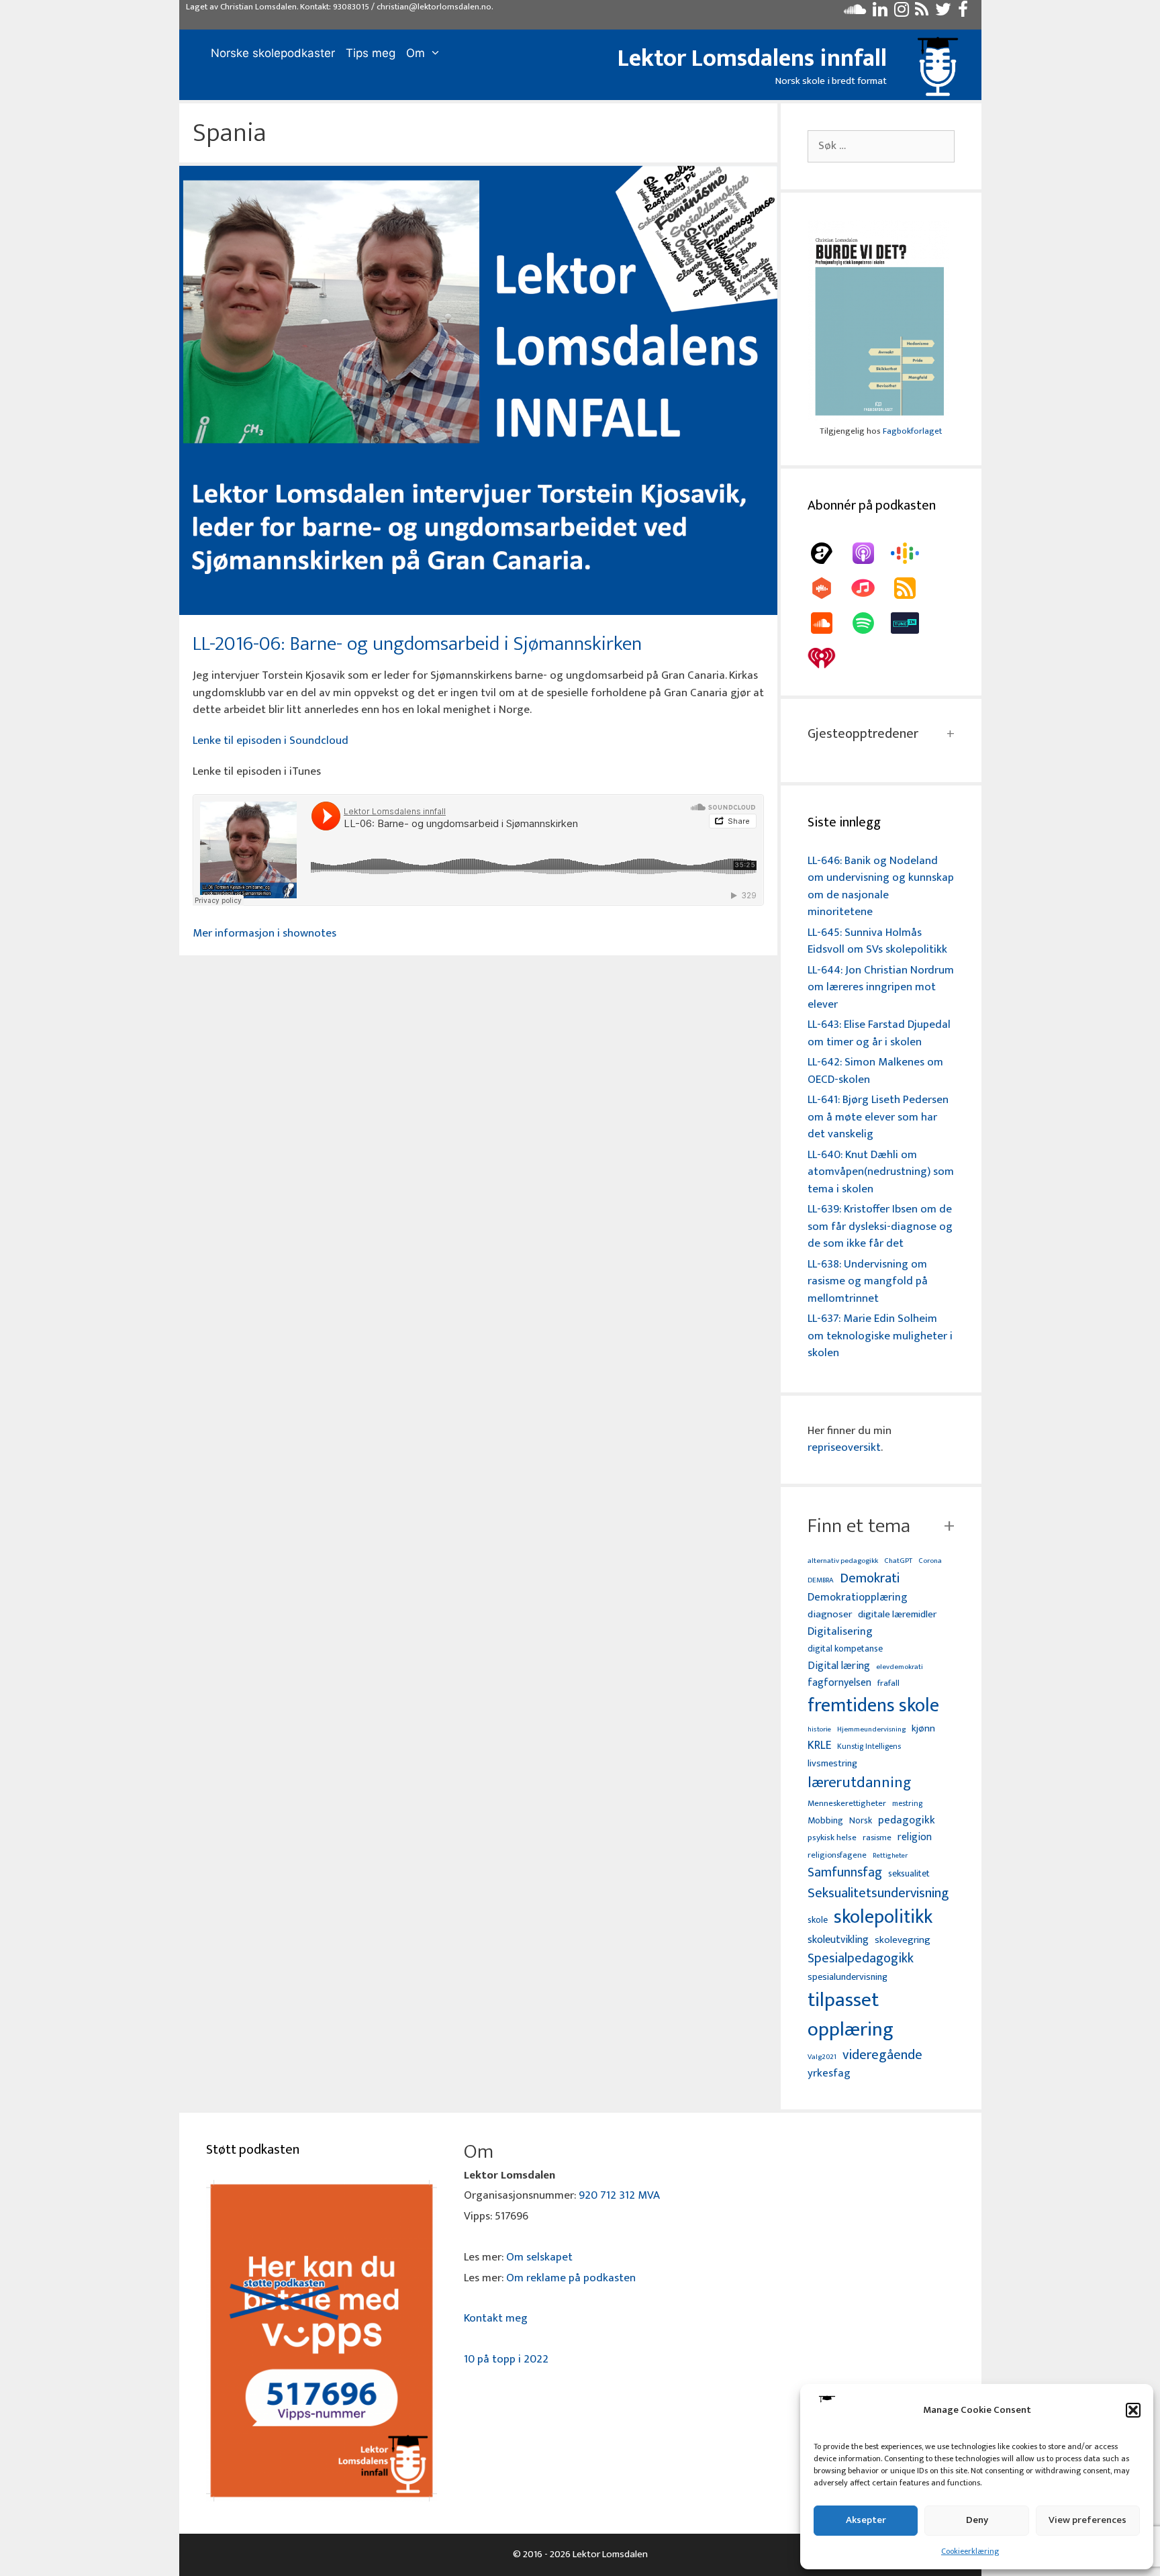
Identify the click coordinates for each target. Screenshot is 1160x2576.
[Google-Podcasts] (912, 553)
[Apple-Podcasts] (870, 553)
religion (915, 1837)
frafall (888, 1684)
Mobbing (825, 1820)
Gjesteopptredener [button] (863, 734)
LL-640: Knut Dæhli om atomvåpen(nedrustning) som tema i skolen (881, 1172)
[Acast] (828, 553)
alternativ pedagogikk (843, 1561)
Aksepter (866, 2520)
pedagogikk (907, 1820)
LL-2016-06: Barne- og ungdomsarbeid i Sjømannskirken (417, 644)
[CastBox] (828, 588)
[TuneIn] (912, 623)
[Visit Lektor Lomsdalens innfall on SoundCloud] (855, 13)
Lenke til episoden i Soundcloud (271, 741)
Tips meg (371, 53)
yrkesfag (829, 2073)
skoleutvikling (838, 1940)
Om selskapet (539, 2257)
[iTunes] (870, 588)
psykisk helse (832, 1838)
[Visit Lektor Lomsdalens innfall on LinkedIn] (880, 13)
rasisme (877, 1838)
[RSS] (912, 588)
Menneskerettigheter (847, 1804)
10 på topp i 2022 (506, 2359)
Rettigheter (890, 1856)
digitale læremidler (897, 1615)
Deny (977, 2520)
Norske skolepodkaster (273, 53)
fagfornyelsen (839, 1683)
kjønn (923, 1729)
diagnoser (830, 1614)
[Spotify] (870, 623)
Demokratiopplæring (858, 1597)
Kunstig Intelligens (869, 1747)
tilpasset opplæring (851, 2015)
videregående (882, 2055)
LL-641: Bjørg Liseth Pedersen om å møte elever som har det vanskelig (878, 1117)
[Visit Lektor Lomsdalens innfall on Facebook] (963, 13)
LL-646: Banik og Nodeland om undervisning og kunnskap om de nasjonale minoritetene (881, 887)
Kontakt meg (496, 2318)
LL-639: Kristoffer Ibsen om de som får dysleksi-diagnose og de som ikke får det (880, 1226)
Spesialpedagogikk (861, 1959)
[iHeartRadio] (828, 658)
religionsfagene (837, 1856)
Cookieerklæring (970, 2551)
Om (416, 53)
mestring (907, 1804)
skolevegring (903, 1940)
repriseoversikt (844, 1447)
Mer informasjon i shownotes (264, 933)
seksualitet (909, 1873)
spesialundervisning (848, 1978)
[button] (1133, 2410)
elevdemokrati (900, 1667)
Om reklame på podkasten (571, 2278)
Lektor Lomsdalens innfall (752, 58)
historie (819, 1729)
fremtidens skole (873, 1706)
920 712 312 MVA (619, 2195)
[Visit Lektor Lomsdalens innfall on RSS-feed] (922, 13)
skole (818, 1920)
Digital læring (839, 1666)
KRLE (819, 1746)
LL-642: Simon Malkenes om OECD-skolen (875, 1071)
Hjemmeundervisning (871, 1730)
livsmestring (832, 1764)
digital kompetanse (845, 1649)
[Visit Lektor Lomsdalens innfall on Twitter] (943, 13)
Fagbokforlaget (912, 431)
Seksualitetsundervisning (878, 1893)
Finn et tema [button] (859, 1526)
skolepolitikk (883, 1917)
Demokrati (870, 1578)
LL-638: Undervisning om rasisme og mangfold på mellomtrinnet (868, 1281)
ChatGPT (898, 1561)
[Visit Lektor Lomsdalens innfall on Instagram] (902, 13)
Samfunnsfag (845, 1873)
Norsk (861, 1821)
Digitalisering (840, 1632)
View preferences (1087, 2520)
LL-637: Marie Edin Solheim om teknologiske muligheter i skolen (880, 1336)
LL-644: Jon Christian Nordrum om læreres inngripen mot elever (881, 987)
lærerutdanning (860, 1783)
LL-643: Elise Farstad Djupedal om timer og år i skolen (879, 1033)
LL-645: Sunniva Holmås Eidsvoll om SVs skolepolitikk (877, 941)
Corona (930, 1561)
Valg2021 (822, 2057)
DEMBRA (821, 1581)
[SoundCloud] (828, 623)
